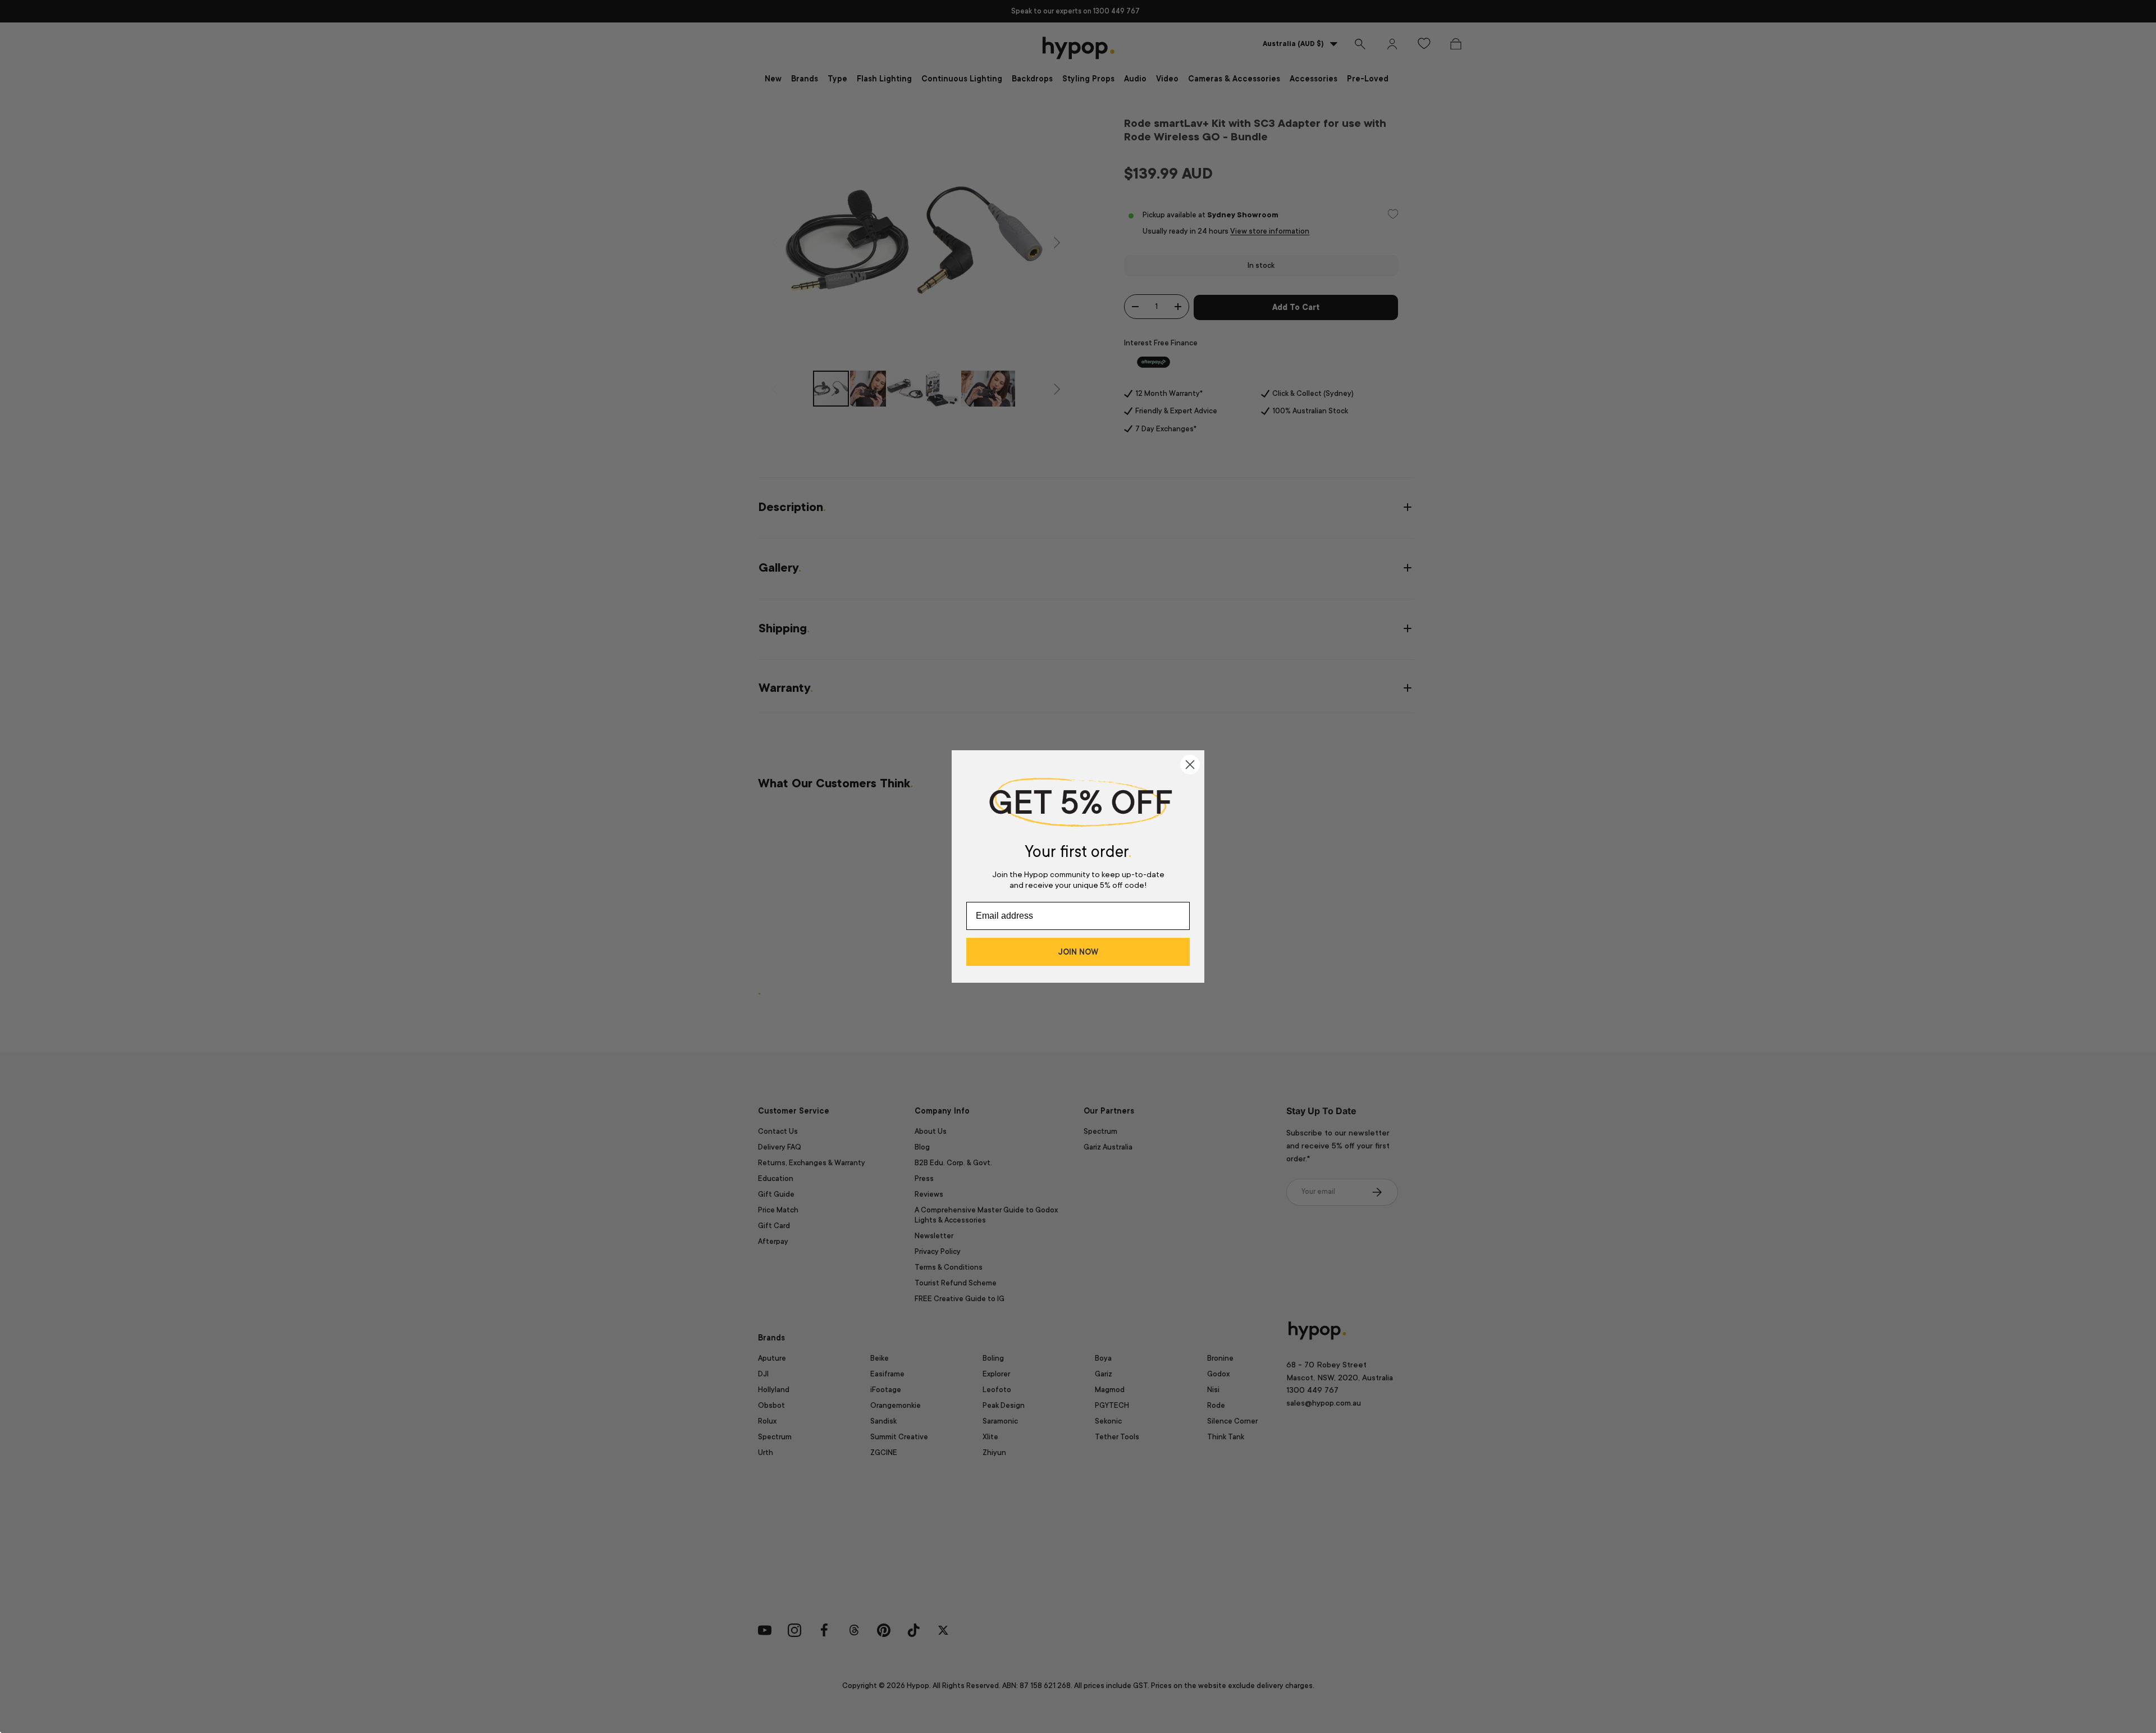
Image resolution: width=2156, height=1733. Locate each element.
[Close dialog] (1190, 765)
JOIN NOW (1078, 952)
